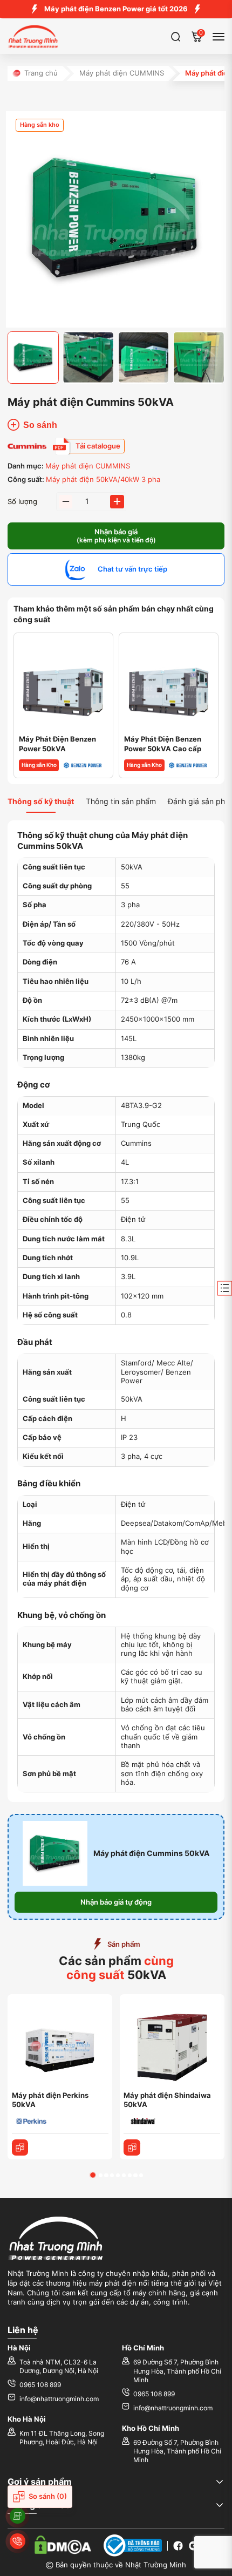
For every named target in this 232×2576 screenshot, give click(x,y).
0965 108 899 (40, 2385)
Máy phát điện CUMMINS (122, 73)
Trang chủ (41, 73)
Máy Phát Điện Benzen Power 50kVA (57, 744)
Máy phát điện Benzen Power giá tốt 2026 (116, 9)
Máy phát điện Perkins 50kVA (50, 2100)
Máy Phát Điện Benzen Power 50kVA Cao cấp (163, 744)
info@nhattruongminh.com (59, 2399)
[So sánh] (20, 2148)
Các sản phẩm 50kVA (116, 1968)
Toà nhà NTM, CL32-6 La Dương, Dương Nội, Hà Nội (59, 2367)
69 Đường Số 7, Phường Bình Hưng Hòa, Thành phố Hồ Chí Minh (177, 2371)
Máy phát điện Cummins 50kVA (151, 1853)
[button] (93, 2175)
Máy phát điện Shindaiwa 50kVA (167, 2100)
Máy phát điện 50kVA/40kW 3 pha (103, 480)
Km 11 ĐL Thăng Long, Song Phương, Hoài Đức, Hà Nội (62, 2438)
